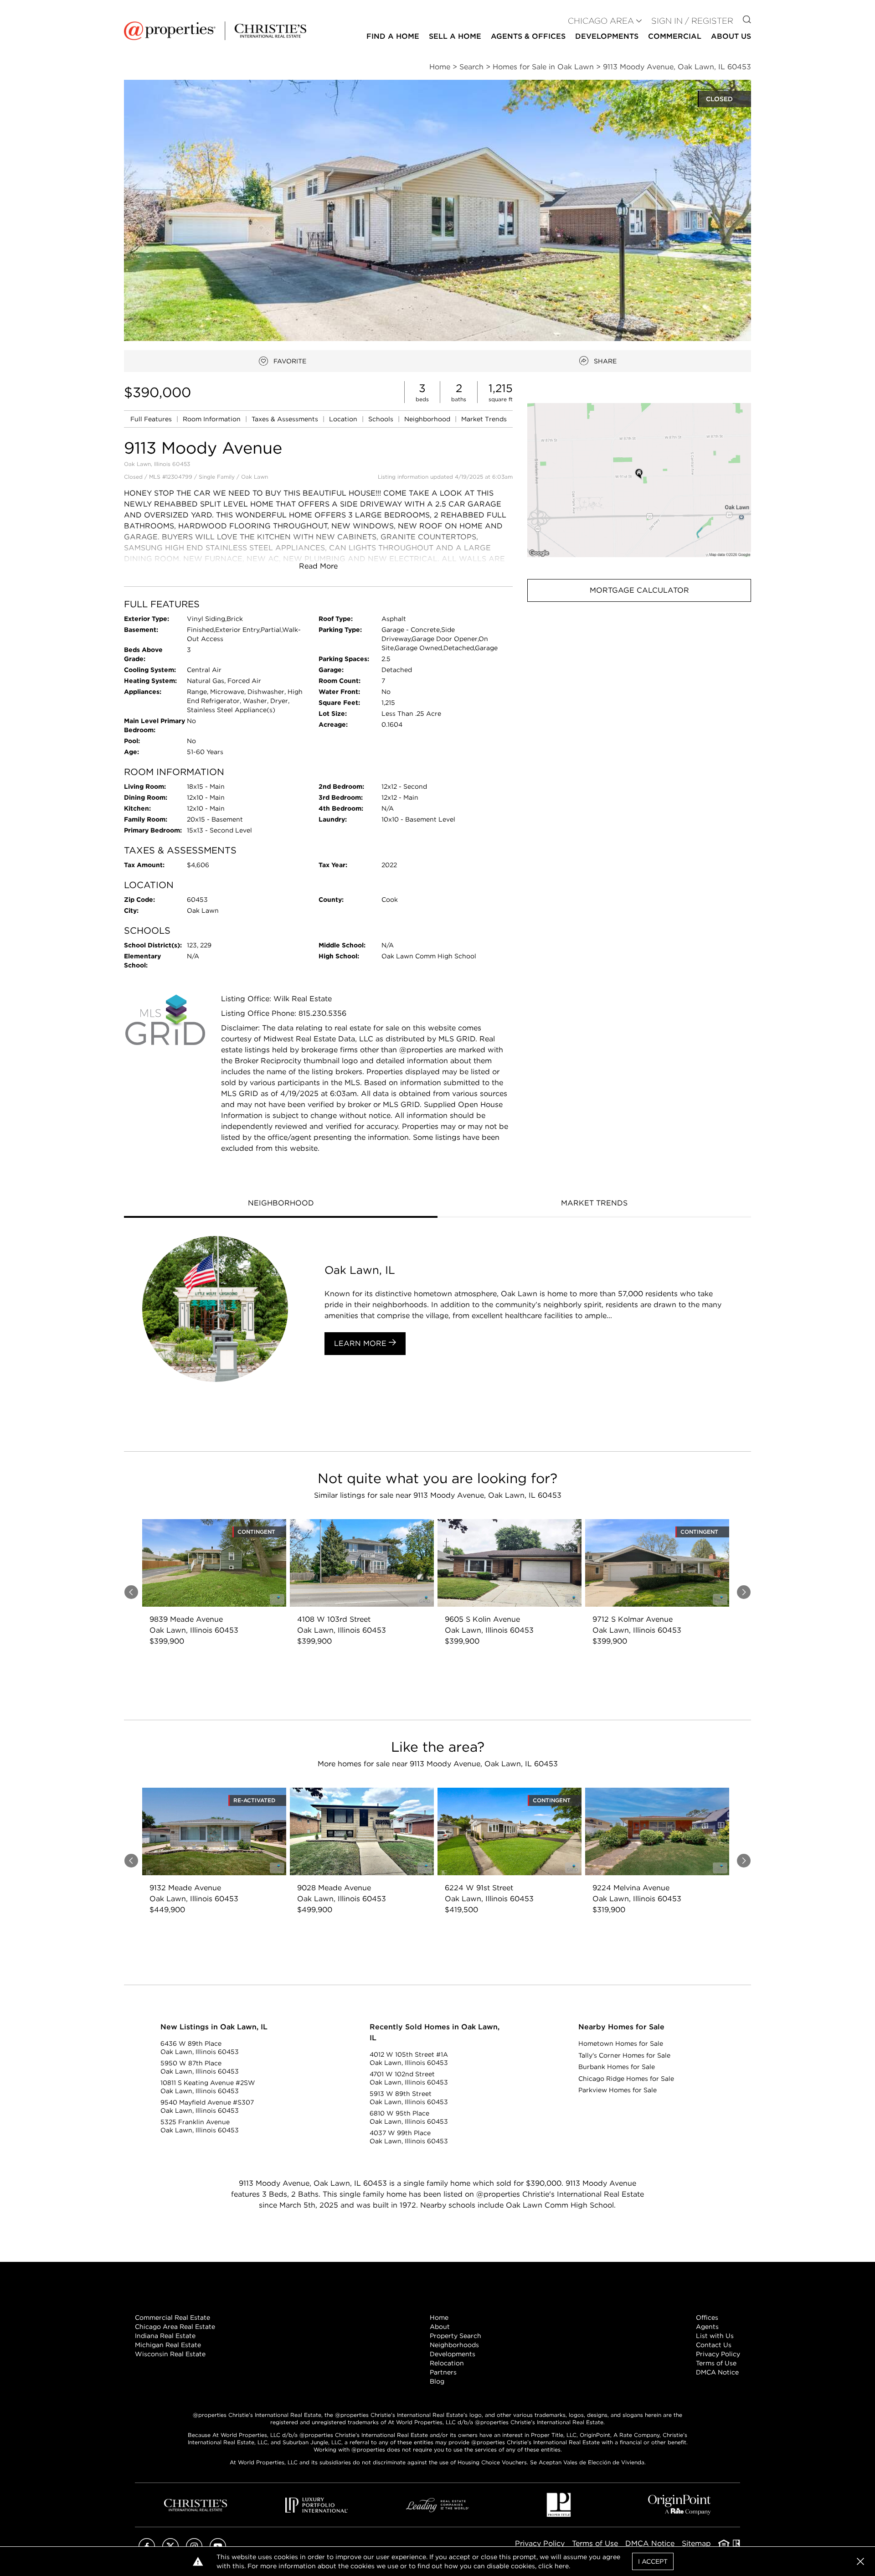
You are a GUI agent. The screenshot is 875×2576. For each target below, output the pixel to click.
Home (439, 2317)
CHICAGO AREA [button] (601, 21)
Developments (607, 36)
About (440, 2327)
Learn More (361, 1343)
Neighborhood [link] (428, 419)
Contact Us (714, 2345)
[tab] (281, 1204)
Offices (707, 2317)
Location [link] (344, 419)
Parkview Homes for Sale (618, 2090)
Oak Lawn (255, 477)
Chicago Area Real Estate (175, 2327)
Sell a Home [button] (455, 36)
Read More (318, 566)
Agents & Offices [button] (528, 36)
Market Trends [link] (484, 419)
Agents (707, 2327)
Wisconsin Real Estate (170, 2354)
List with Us (715, 2336)
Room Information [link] (213, 419)
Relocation (447, 2363)
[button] (639, 480)
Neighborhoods (454, 2345)
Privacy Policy (718, 2354)
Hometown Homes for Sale (621, 2043)
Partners (443, 2372)
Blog (437, 2381)
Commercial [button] (675, 36)
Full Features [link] (152, 419)
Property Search (456, 2336)
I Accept (653, 2561)
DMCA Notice (717, 2372)
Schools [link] (382, 419)
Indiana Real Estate (165, 2336)
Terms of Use (716, 2363)
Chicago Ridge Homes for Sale (626, 2079)
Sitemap (696, 2543)
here (562, 2566)
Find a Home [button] (393, 36)
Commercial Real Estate (172, 2317)
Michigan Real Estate (168, 2345)
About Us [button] (731, 36)
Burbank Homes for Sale (617, 2067)
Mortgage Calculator (639, 590)
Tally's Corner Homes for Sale (624, 2055)
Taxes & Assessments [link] (286, 419)
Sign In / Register (692, 21)
